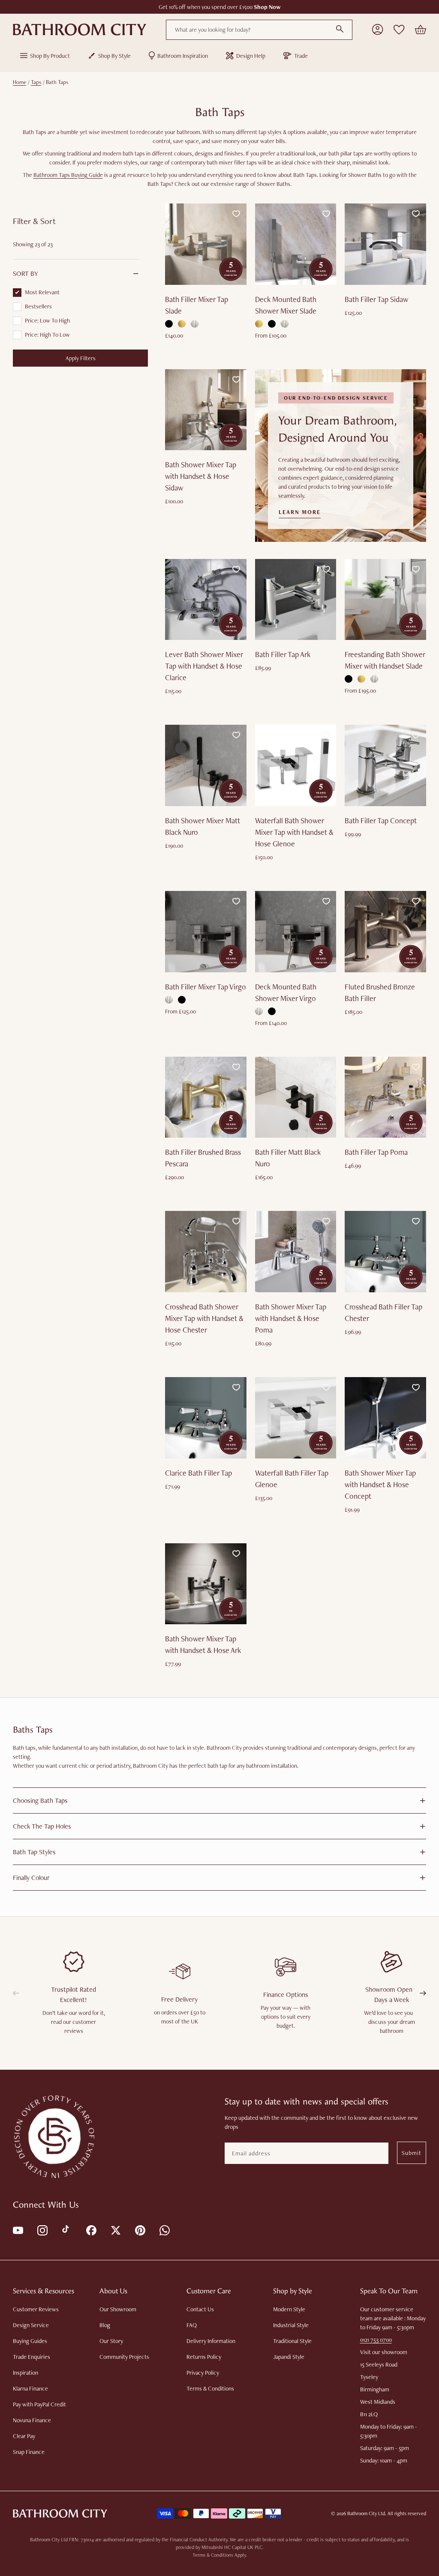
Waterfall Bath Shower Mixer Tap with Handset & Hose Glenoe (294, 832)
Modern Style (289, 2309)
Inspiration (26, 2373)
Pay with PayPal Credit (39, 2404)
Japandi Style (289, 2357)
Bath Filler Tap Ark (283, 654)
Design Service (31, 2325)
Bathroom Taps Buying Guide (68, 175)
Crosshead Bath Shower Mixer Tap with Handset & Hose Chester (204, 1318)
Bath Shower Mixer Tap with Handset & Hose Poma (291, 1318)
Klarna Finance (30, 2388)
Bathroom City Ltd (366, 2513)
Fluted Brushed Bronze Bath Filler (380, 992)
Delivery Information (211, 2341)
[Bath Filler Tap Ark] (296, 600)
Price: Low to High (47, 320)
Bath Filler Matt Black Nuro (288, 1158)
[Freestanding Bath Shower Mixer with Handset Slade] (385, 600)
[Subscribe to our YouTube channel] (17, 2230)
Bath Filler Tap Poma (376, 1152)
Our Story (111, 2341)
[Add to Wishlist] (236, 214)
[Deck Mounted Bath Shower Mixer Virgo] (296, 932)
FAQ (192, 2325)
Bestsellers (38, 306)
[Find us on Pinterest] (140, 2230)
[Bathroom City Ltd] (80, 30)
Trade (301, 56)
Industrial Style (291, 2325)
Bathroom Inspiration (183, 56)
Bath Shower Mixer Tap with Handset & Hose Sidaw (201, 476)
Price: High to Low (47, 335)
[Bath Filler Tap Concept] (385, 765)
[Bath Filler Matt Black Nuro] (296, 1097)
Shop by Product (50, 56)
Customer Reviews (36, 2309)
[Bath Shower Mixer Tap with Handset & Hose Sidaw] (206, 410)
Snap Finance (29, 2452)
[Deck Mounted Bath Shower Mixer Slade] (296, 244)
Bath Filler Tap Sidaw (376, 299)
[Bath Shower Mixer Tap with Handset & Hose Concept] (385, 1418)
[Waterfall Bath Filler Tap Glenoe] (296, 1418)
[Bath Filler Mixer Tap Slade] (206, 244)
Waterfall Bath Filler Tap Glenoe (292, 1479)
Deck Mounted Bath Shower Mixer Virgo (286, 992)
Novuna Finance (32, 2420)
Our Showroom (118, 2309)
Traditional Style (292, 2341)
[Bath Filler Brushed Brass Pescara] (206, 1097)
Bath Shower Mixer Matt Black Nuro (203, 826)
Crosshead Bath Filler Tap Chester (383, 1312)
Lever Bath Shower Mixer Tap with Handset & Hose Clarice (204, 666)
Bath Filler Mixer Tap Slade (197, 305)
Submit (412, 2153)
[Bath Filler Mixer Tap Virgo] (206, 932)
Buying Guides (30, 2341)
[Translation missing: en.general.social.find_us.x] (115, 2230)
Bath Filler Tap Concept (381, 820)
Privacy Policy (203, 2373)
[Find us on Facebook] (91, 2230)
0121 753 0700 (376, 2340)
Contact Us (200, 2309)
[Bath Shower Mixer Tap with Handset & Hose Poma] (296, 1252)
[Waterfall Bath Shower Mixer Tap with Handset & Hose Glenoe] (296, 765)
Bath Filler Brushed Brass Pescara (203, 1158)
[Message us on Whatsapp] (164, 2230)
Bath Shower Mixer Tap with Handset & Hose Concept (380, 1484)
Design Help (251, 56)
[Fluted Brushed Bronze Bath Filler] (385, 932)
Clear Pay (24, 2436)
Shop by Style (114, 56)
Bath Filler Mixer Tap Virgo (206, 987)
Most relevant (42, 292)
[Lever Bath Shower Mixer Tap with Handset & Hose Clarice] (206, 600)
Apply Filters (81, 358)
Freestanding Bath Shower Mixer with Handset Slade (385, 660)
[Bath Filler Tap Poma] (385, 1097)
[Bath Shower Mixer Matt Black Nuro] (206, 765)
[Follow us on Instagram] (42, 2230)
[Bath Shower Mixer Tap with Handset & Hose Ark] (206, 1584)
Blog (105, 2325)
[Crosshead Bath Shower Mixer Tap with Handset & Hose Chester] (206, 1252)
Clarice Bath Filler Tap (198, 1473)
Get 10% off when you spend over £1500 (220, 7)
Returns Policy (204, 2357)
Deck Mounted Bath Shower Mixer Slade (286, 305)
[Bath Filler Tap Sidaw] (385, 244)
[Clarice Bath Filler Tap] (206, 1418)
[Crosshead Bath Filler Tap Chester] (385, 1252)
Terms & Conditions (210, 2388)
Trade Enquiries (32, 2357)
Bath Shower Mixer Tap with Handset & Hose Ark (203, 1644)
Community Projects (124, 2357)
